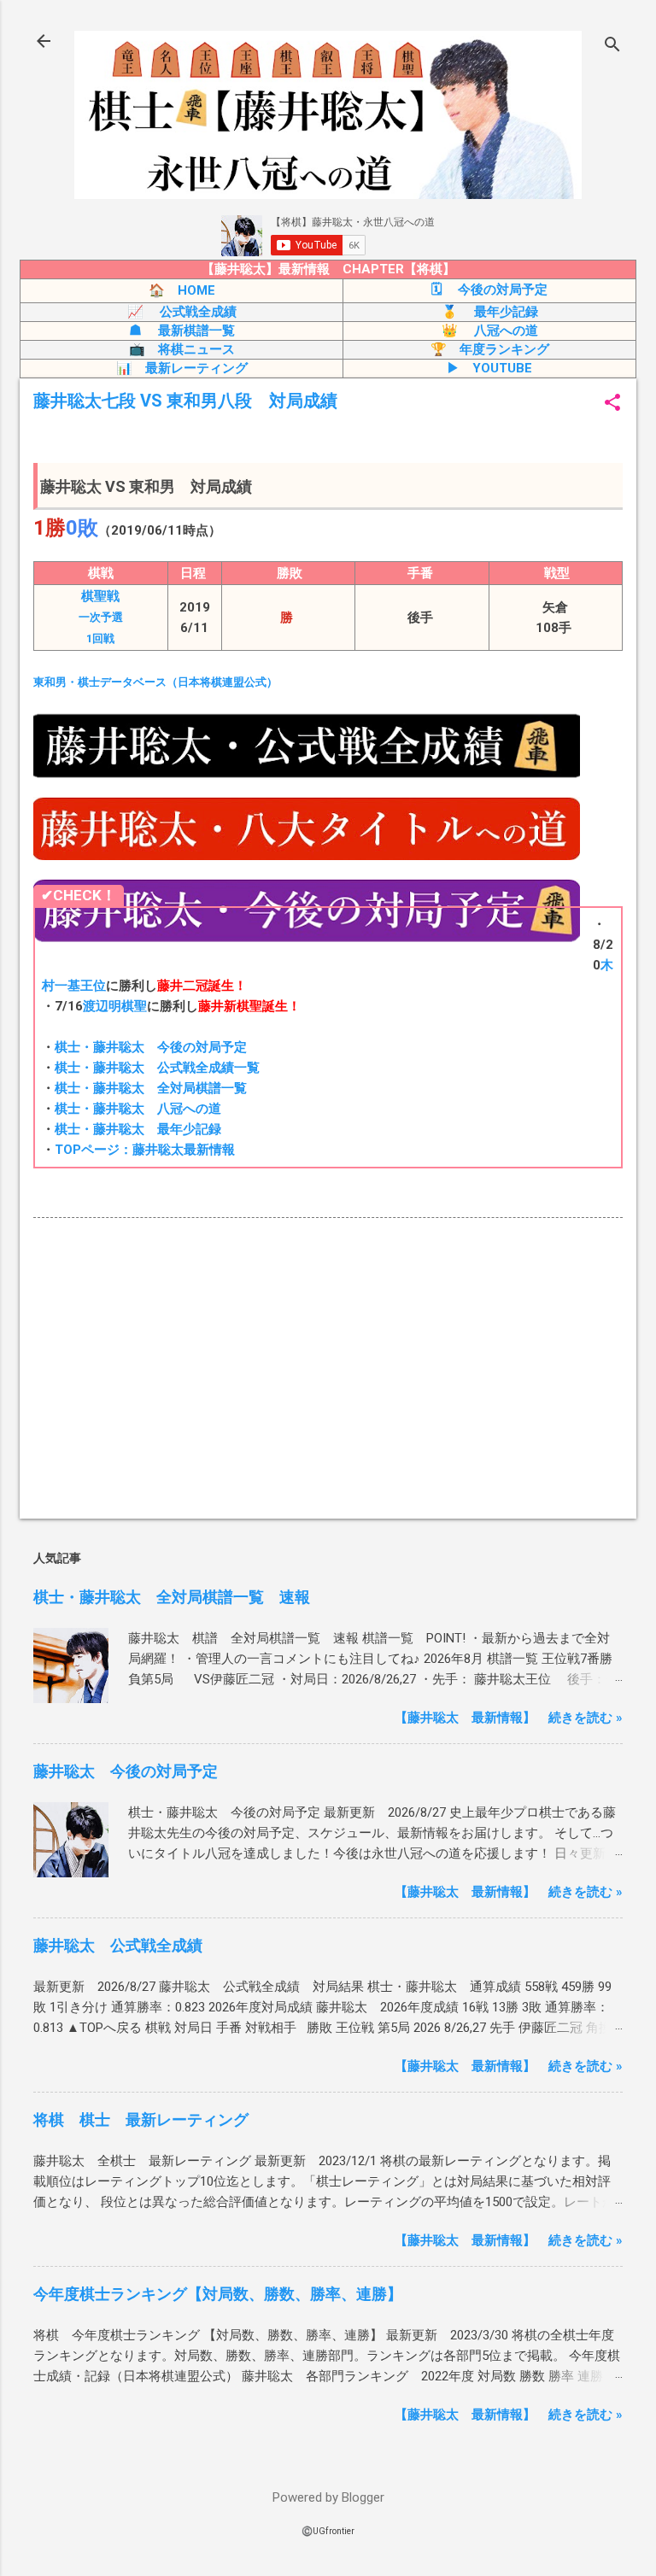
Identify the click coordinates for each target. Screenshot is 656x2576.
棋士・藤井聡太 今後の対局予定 (151, 1047)
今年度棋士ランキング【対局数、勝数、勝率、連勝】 (218, 2294)
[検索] (612, 47)
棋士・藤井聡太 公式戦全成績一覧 (157, 1068)
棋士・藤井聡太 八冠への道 (138, 1109)
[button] (612, 404)
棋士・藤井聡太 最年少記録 (138, 1129)
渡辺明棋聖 (115, 1006)
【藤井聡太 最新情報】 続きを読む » (509, 1718)
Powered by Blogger (328, 2497)
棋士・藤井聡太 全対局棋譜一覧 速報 (172, 1597)
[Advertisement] (328, 1372)
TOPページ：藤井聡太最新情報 (145, 1150)
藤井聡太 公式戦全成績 (118, 1945)
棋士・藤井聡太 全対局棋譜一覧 (151, 1088)
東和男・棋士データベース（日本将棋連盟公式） (155, 682)
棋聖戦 (101, 617)
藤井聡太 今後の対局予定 (126, 1771)
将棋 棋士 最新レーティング (141, 2119)
